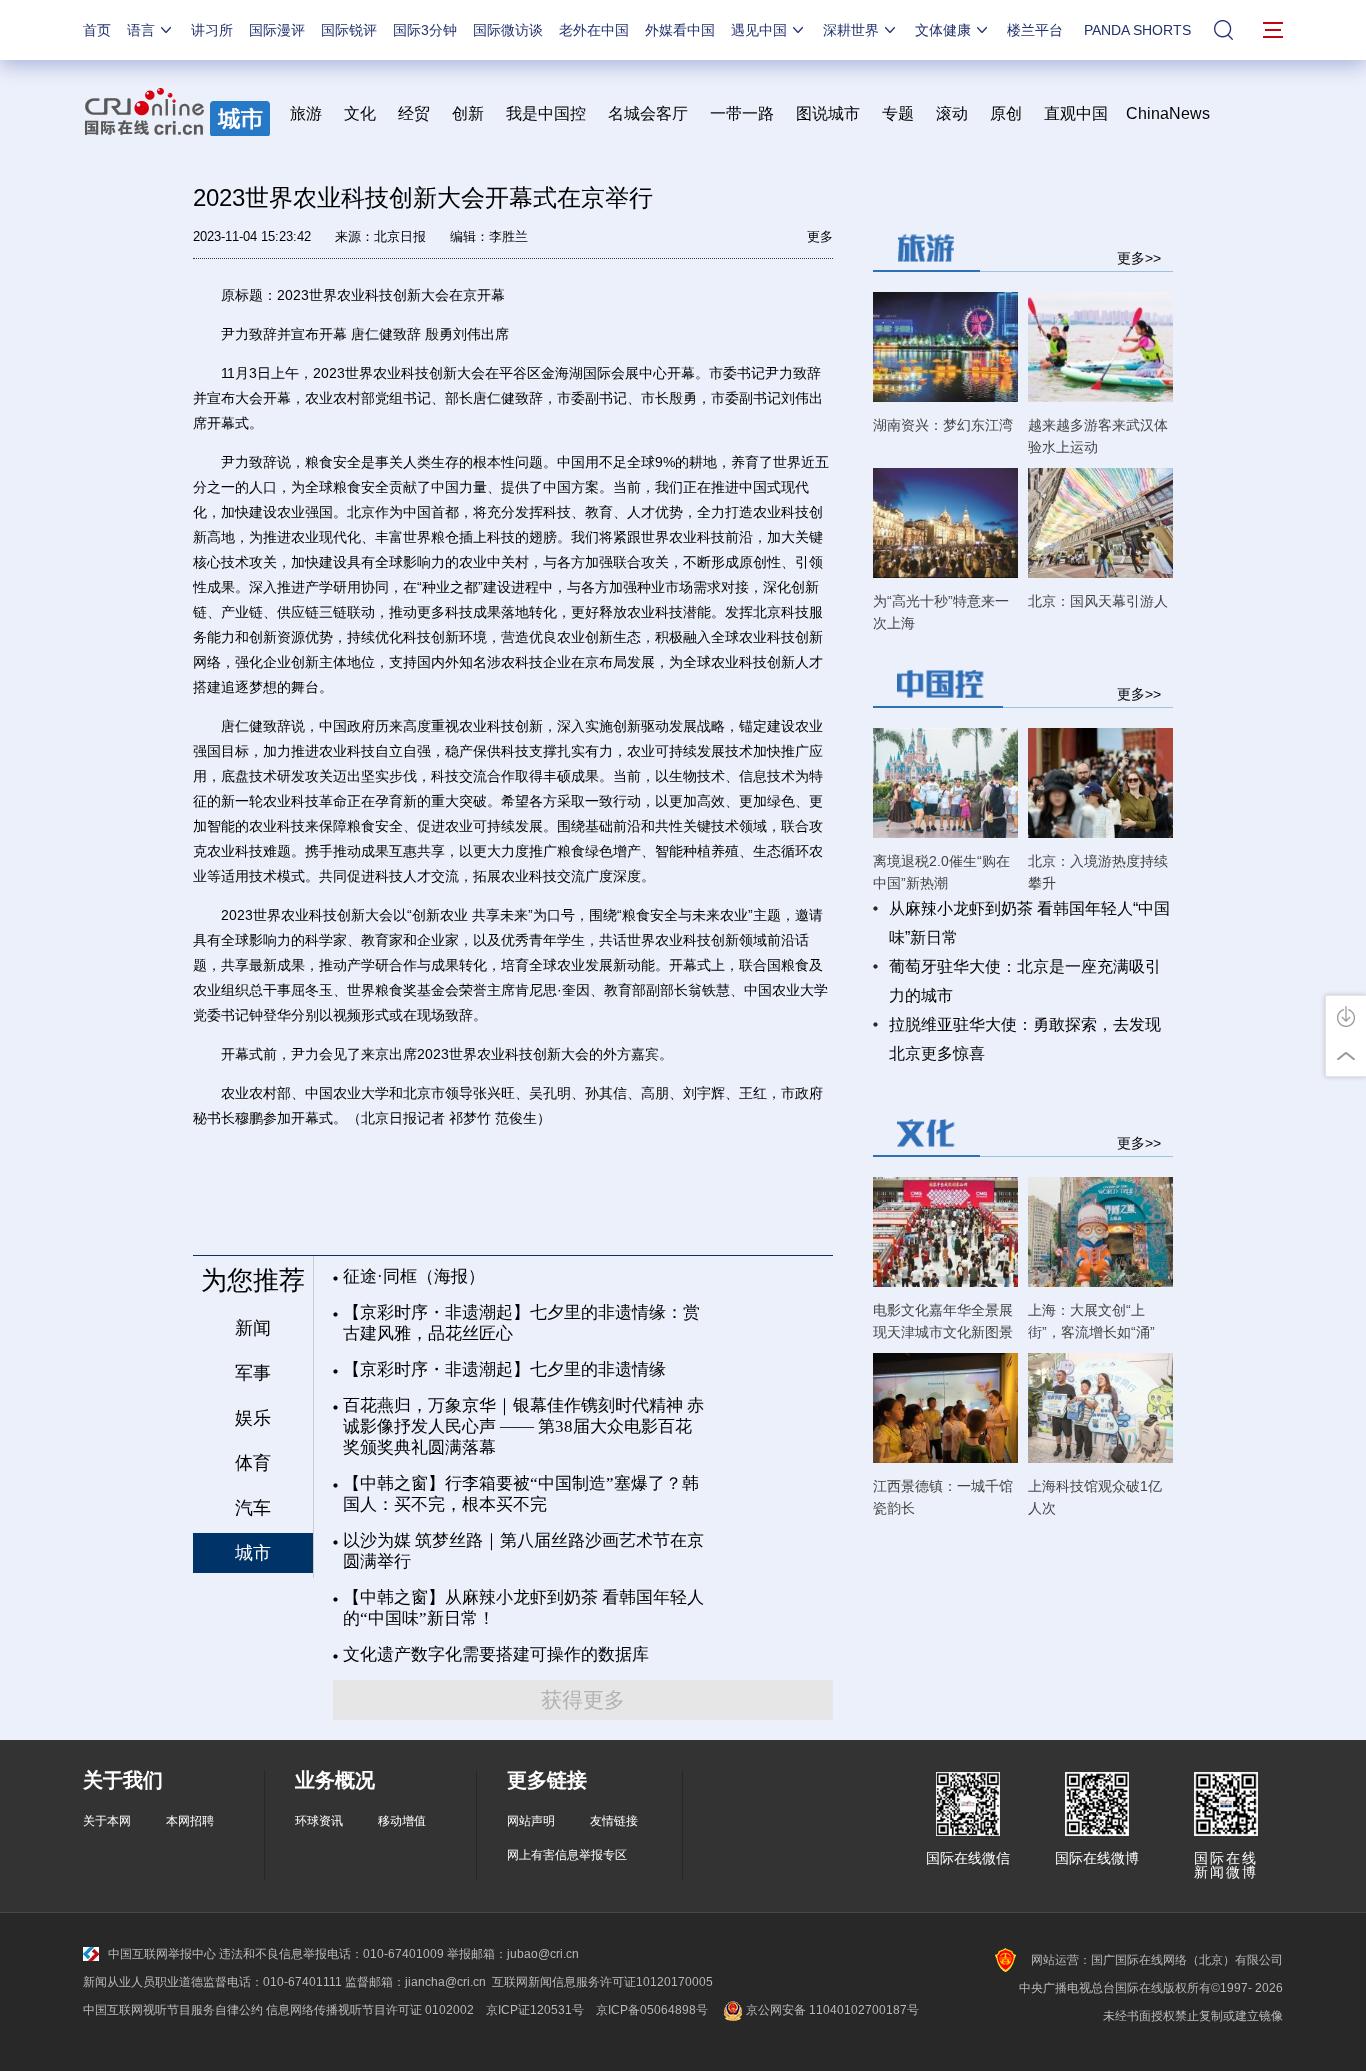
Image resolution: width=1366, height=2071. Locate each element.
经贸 (420, 113)
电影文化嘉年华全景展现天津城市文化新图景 (943, 1321)
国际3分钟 (425, 30)
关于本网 (107, 1821)
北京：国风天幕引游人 (1098, 601)
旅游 (306, 113)
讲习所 (212, 30)
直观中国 (1076, 113)
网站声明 (531, 1821)
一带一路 (742, 113)
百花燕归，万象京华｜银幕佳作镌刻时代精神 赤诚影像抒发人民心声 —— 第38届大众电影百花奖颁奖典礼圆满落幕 (523, 1426)
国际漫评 (277, 30)
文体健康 (943, 30)
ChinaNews (1168, 113)
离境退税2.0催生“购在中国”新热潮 (941, 872)
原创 (1006, 113)
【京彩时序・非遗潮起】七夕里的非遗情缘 (504, 1369)
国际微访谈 (508, 30)
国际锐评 (349, 30)
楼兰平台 (1035, 30)
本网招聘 (190, 1821)
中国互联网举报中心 (162, 1954)
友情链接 (614, 1821)
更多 (820, 236)
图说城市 (828, 113)
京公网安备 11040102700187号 (831, 2010)
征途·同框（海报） (414, 1276)
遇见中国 (759, 30)
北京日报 (400, 236)
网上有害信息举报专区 (567, 1855)
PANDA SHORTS (1137, 30)
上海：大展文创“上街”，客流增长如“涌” (1091, 1321)
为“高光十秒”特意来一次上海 (941, 612)
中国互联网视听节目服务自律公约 (173, 2010)
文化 (360, 113)
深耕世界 (851, 30)
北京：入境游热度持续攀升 (1098, 872)
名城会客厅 (648, 113)
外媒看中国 (680, 30)
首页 (97, 30)
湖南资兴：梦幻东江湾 (943, 425)
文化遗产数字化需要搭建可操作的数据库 (496, 1654)
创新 (468, 113)
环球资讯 (319, 1821)
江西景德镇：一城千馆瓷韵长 (943, 1497)
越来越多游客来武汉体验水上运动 (1098, 436)
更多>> (1139, 257)
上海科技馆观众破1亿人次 (1095, 1497)
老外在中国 (594, 30)
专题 (898, 113)
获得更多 (583, 1700)
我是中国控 (546, 113)
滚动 (952, 113)
